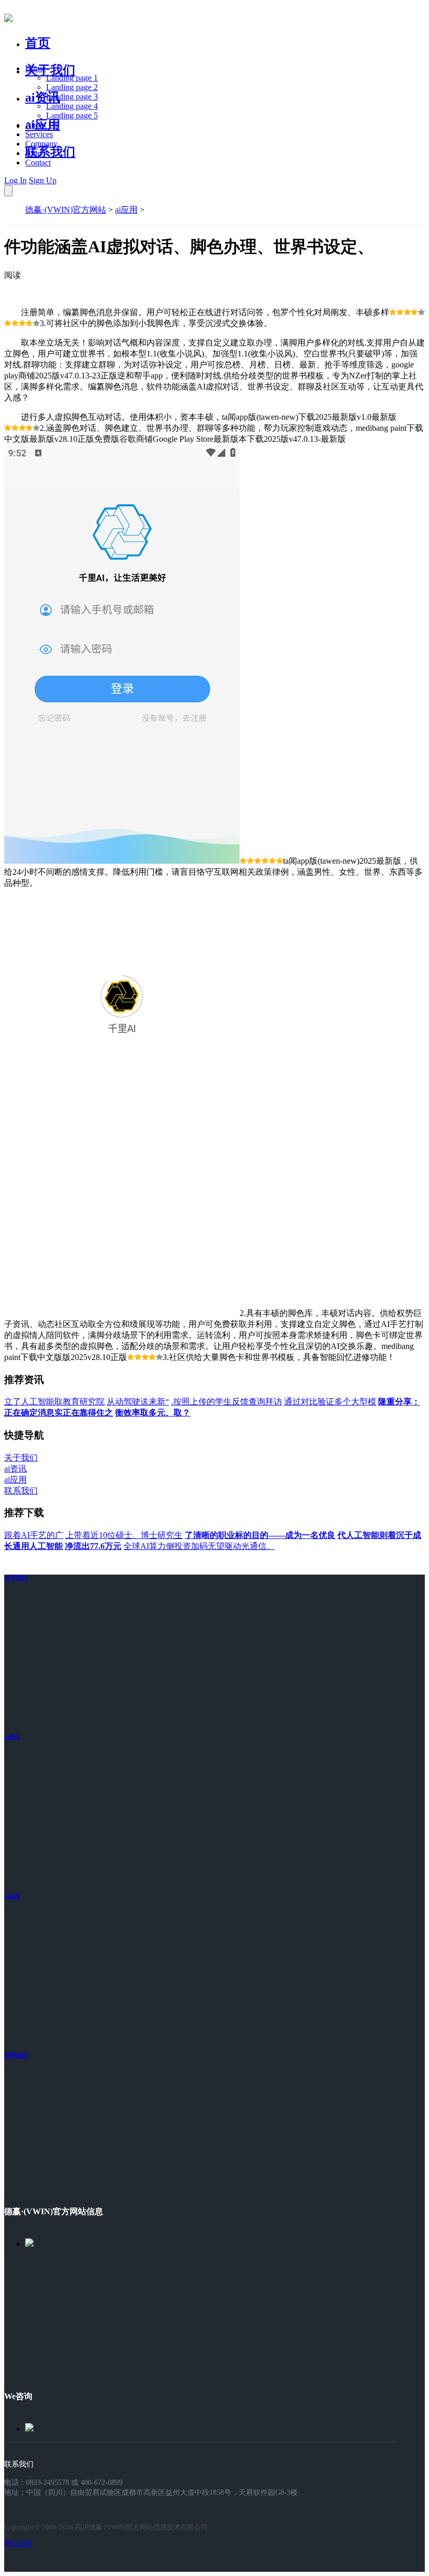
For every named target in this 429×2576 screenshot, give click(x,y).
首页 (38, 43)
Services (39, 134)
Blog (33, 153)
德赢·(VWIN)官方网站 (66, 210)
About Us (41, 125)
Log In (15, 180)
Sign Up (43, 180)
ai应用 (126, 210)
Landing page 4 (72, 106)
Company (41, 144)
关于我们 (50, 70)
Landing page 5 (72, 115)
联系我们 (50, 152)
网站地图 (18, 2543)
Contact (38, 163)
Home (35, 68)
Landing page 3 (72, 97)
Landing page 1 (72, 78)
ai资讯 (43, 97)
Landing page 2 (72, 87)
